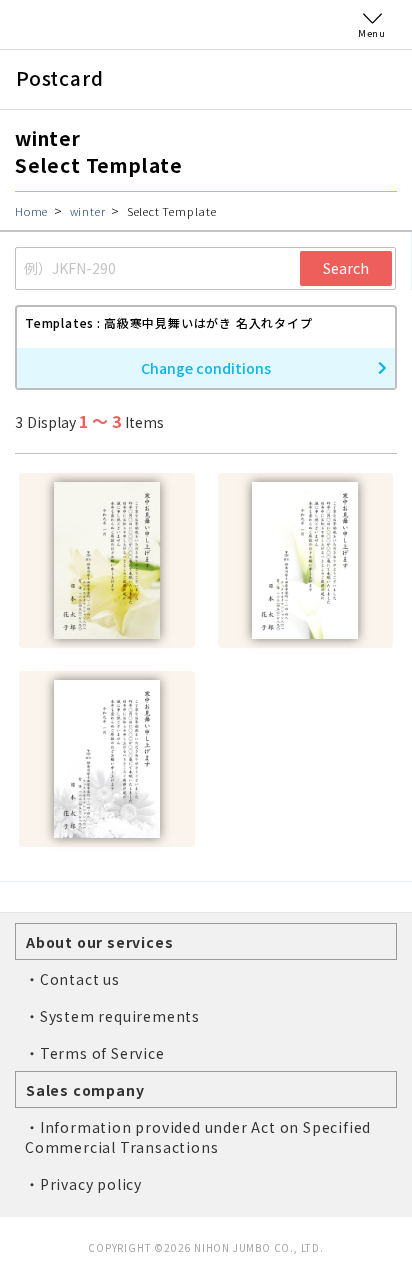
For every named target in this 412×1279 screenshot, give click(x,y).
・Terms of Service (95, 1053)
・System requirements (112, 1016)
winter (88, 211)
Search (346, 268)
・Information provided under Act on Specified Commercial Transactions (198, 1137)
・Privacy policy (83, 1184)
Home (31, 211)
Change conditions (206, 368)
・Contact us (72, 979)
